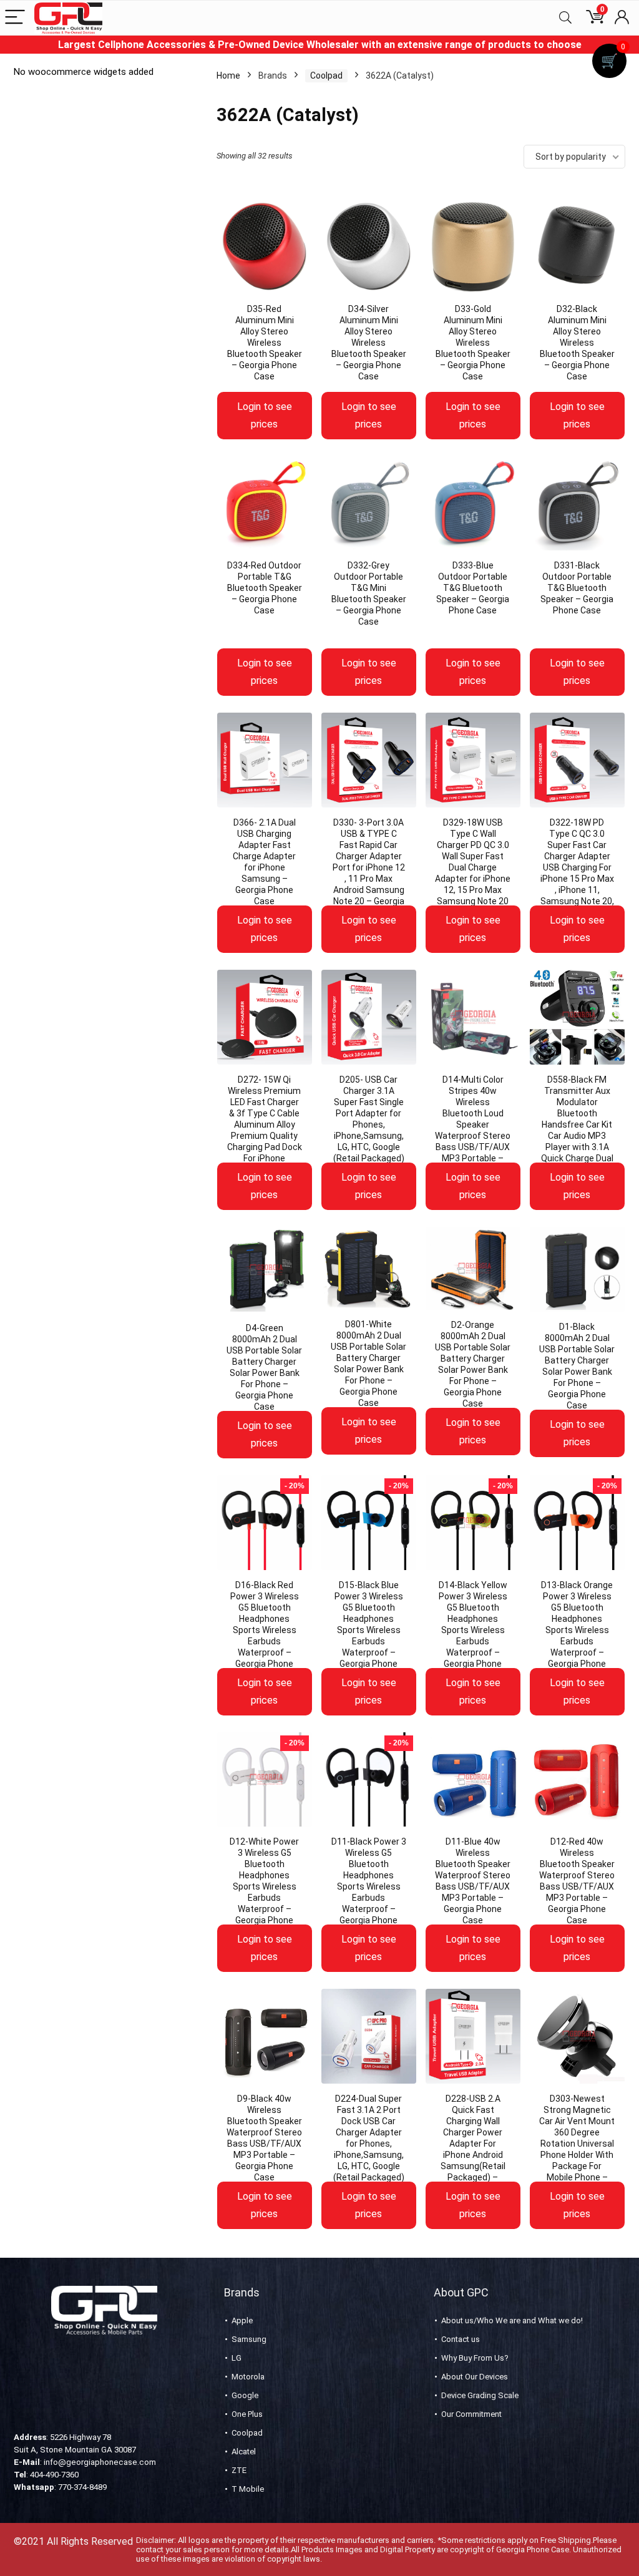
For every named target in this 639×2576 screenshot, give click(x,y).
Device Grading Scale (480, 2395)
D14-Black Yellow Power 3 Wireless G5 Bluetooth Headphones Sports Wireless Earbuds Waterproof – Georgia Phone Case (473, 1630)
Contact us (461, 2339)
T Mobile (248, 2489)
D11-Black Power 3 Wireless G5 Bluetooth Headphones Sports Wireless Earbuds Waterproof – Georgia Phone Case (369, 1886)
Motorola (248, 2377)
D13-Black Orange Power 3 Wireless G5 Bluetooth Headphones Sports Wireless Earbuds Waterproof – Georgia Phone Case (577, 1630)
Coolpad (326, 76)
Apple (242, 2320)
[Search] (565, 18)
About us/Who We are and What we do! (512, 2320)
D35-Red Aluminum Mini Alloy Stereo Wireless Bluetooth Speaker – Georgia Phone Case (265, 343)
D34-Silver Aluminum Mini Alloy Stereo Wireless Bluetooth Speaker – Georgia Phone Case (369, 343)
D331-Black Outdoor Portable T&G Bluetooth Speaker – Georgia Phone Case (577, 588)
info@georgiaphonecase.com (100, 2462)
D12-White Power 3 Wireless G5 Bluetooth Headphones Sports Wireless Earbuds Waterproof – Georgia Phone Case (264, 1886)
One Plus (247, 2414)
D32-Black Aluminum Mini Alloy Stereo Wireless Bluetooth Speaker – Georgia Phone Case (577, 343)
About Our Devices (475, 2377)
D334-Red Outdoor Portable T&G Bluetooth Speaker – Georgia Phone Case (265, 588)
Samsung (249, 2339)
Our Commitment (471, 2414)
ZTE (239, 2470)
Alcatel (244, 2452)
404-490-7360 (54, 2475)
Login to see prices (265, 415)
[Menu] (15, 18)
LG (237, 2358)
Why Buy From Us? (475, 2358)
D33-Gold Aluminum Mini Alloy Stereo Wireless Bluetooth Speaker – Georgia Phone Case (473, 343)
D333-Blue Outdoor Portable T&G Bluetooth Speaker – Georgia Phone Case (473, 588)
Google (245, 2395)
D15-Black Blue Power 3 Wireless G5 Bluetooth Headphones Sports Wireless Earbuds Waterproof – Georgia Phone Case (369, 1630)
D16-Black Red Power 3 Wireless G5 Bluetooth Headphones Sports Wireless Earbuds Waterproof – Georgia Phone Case (265, 1630)
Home (228, 76)
